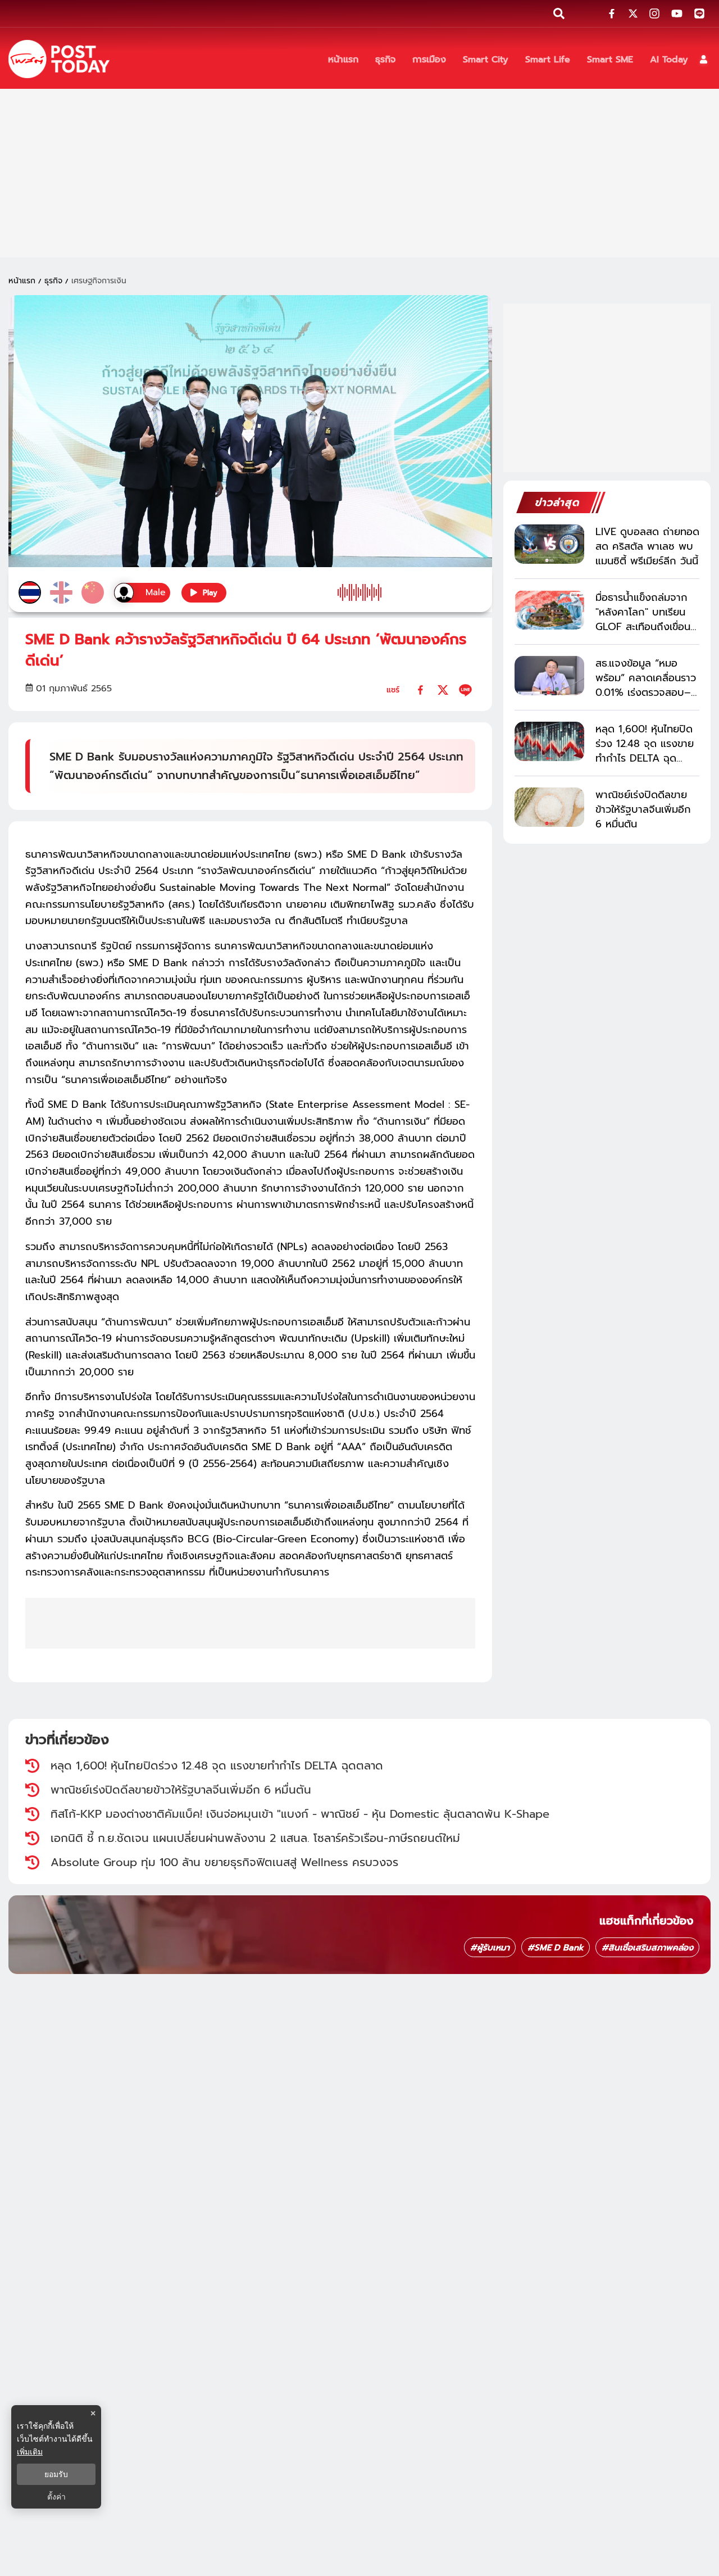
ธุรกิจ (53, 281)
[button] (704, 59)
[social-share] (612, 13)
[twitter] (443, 690)
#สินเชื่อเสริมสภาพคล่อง (647, 1948)
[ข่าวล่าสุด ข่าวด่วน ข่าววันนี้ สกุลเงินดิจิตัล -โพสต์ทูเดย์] (59, 59)
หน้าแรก (22, 281)
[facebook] (420, 690)
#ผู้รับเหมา (490, 1948)
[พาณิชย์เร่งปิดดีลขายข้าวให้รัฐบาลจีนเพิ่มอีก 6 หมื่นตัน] (549, 807)
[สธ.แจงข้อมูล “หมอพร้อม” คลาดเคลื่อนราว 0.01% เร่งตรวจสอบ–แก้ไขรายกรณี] (549, 676)
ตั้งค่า (56, 2497)
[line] (465, 690)
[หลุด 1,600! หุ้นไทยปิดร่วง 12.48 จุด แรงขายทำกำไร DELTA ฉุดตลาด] (549, 741)
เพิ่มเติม (30, 2451)
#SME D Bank (556, 1948)
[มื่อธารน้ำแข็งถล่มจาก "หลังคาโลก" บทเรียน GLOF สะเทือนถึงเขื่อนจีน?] (549, 610)
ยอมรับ (56, 2474)
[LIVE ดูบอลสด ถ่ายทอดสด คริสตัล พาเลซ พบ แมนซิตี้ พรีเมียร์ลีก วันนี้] (549, 544)
